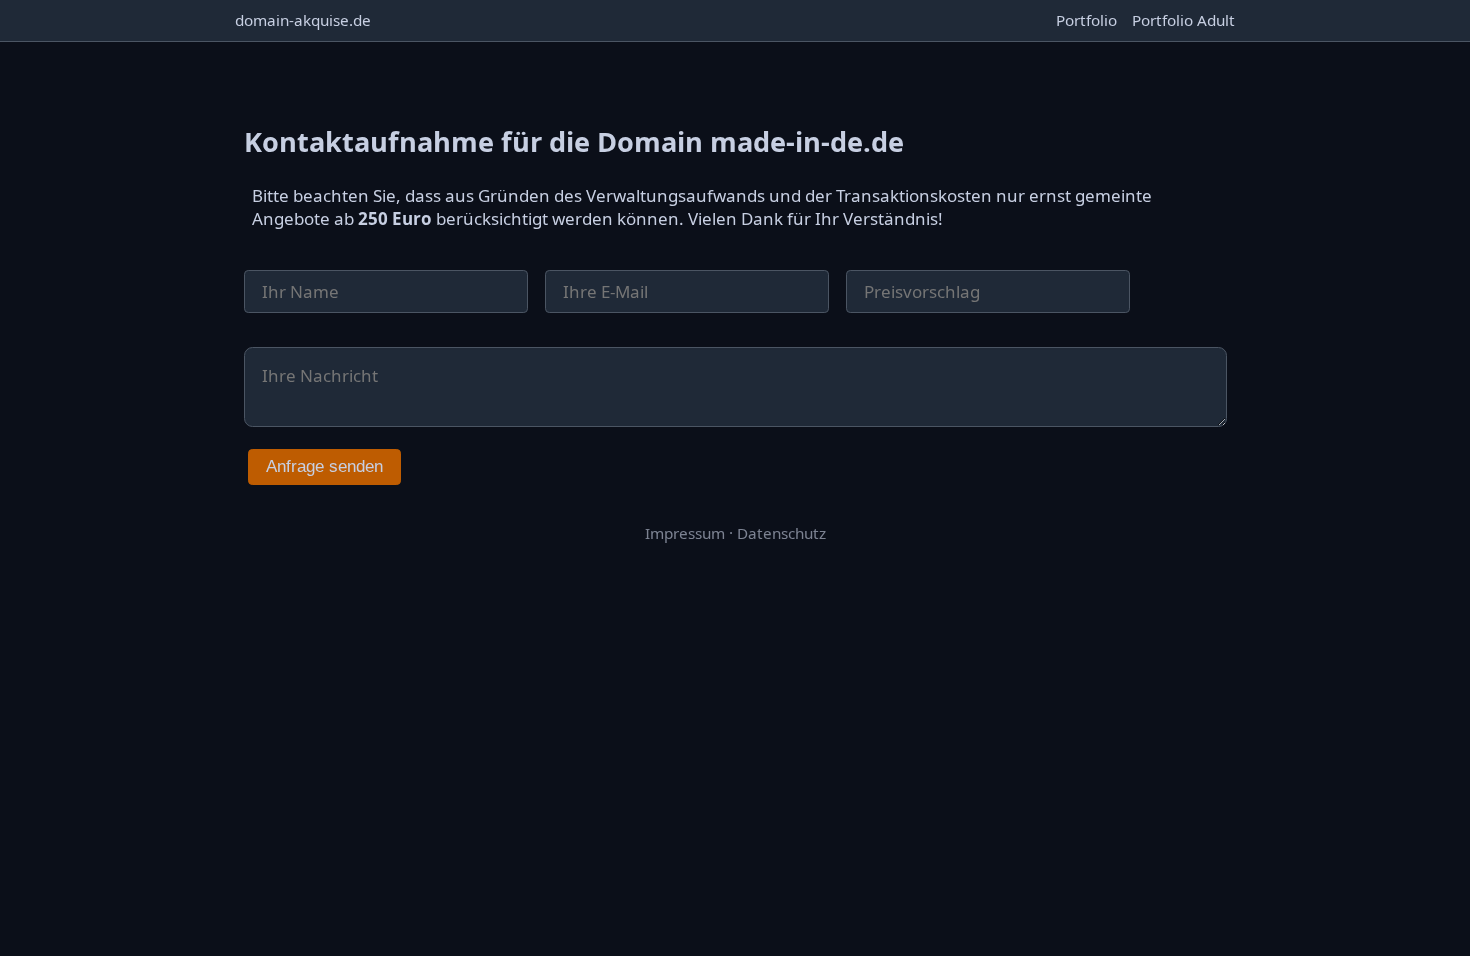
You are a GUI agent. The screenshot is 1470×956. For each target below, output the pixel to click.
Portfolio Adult (1183, 20)
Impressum (685, 533)
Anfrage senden (324, 466)
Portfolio (1086, 20)
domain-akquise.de (303, 20)
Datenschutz (781, 533)
